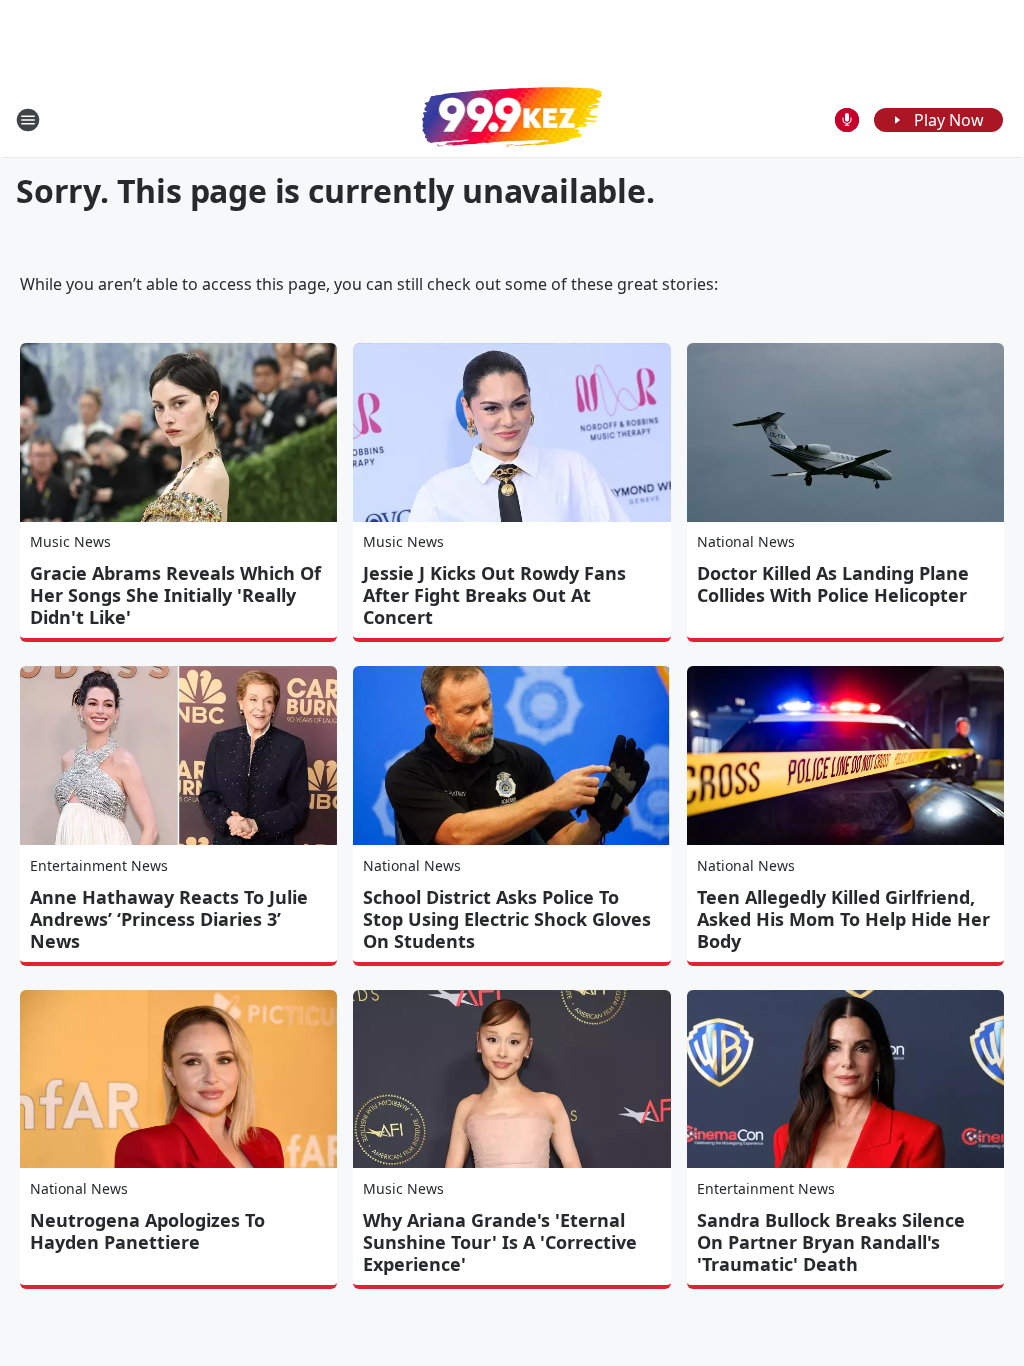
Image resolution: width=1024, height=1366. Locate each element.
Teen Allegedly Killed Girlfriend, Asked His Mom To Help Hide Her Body (843, 919)
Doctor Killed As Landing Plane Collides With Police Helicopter (833, 584)
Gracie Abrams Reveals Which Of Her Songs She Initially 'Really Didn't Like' (175, 595)
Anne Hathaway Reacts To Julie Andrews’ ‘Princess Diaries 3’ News (169, 919)
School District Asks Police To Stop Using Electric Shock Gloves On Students (507, 919)
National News (746, 541)
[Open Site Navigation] (28, 120)
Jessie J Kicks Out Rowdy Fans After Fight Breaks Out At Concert (494, 595)
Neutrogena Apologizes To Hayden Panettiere (147, 1231)
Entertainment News (99, 865)
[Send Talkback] (847, 120)
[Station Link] (512, 119)
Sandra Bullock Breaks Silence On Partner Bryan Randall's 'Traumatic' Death (831, 1242)
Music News (70, 541)
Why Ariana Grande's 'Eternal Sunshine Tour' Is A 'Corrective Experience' (500, 1242)
